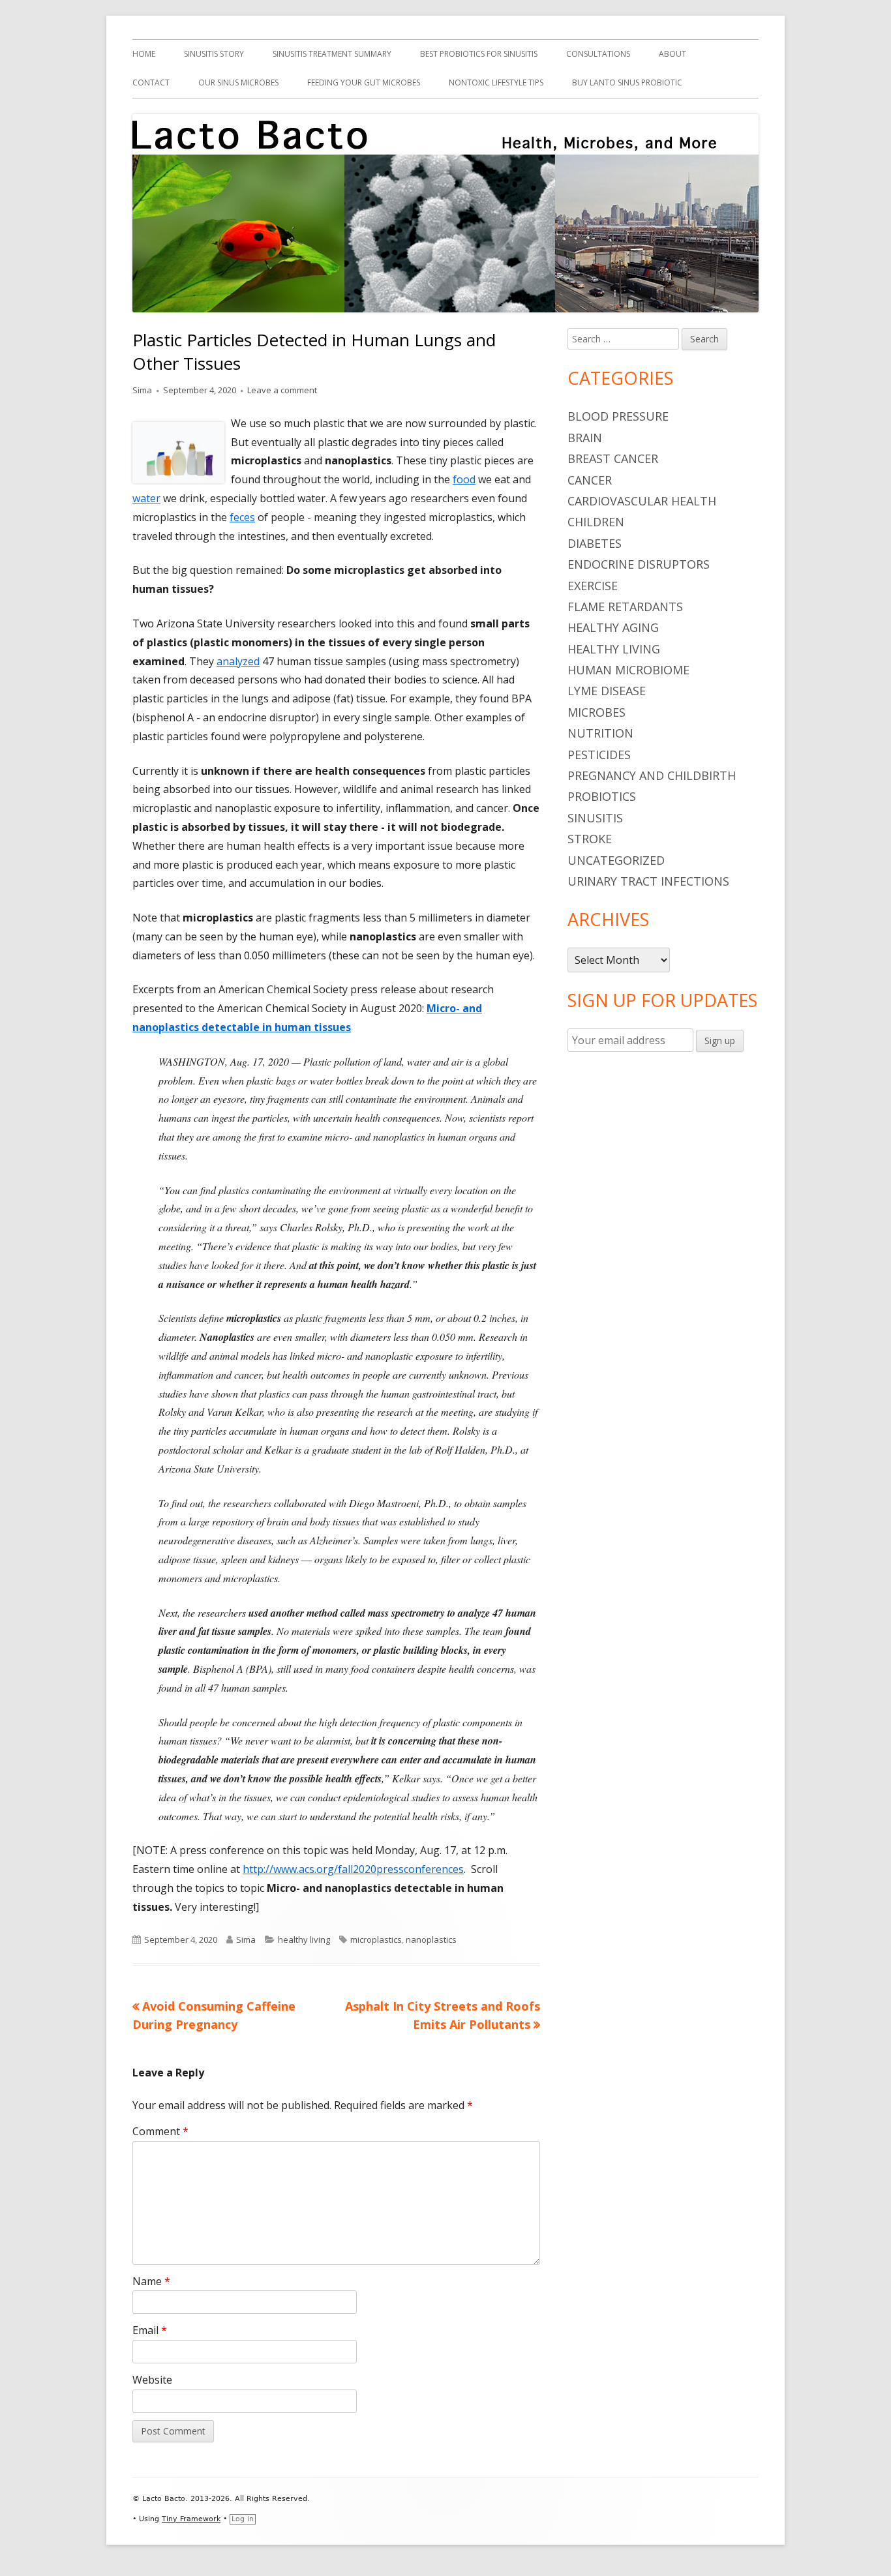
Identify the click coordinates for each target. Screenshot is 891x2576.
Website (152, 2380)
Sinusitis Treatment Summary (332, 54)
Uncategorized (616, 860)
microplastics (376, 1939)
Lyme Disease (607, 691)
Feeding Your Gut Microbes (364, 82)
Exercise (593, 586)
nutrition (600, 733)
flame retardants (625, 607)
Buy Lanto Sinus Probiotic (627, 82)
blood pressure (618, 416)
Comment (160, 2131)
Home (144, 54)
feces (242, 517)
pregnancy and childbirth (652, 775)
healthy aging (613, 627)
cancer (590, 480)
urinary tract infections (648, 881)
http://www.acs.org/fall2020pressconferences (353, 1869)
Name (151, 2281)
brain (585, 438)
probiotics (602, 796)
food (464, 479)
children (596, 522)
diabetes (595, 543)
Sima (142, 390)
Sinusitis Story (214, 54)
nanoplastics (431, 1939)
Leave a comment (282, 390)
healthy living (304, 1939)
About (672, 54)
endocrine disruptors (639, 564)
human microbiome (628, 670)
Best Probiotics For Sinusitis (479, 54)
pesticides (599, 755)
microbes (597, 712)
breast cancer (613, 458)
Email (150, 2330)
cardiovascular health (642, 501)
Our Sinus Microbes (238, 82)
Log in (243, 2519)
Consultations (598, 54)
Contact (151, 82)
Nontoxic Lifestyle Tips (496, 82)
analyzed (238, 661)
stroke (590, 839)
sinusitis (595, 818)
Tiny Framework (191, 2519)
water (146, 498)
